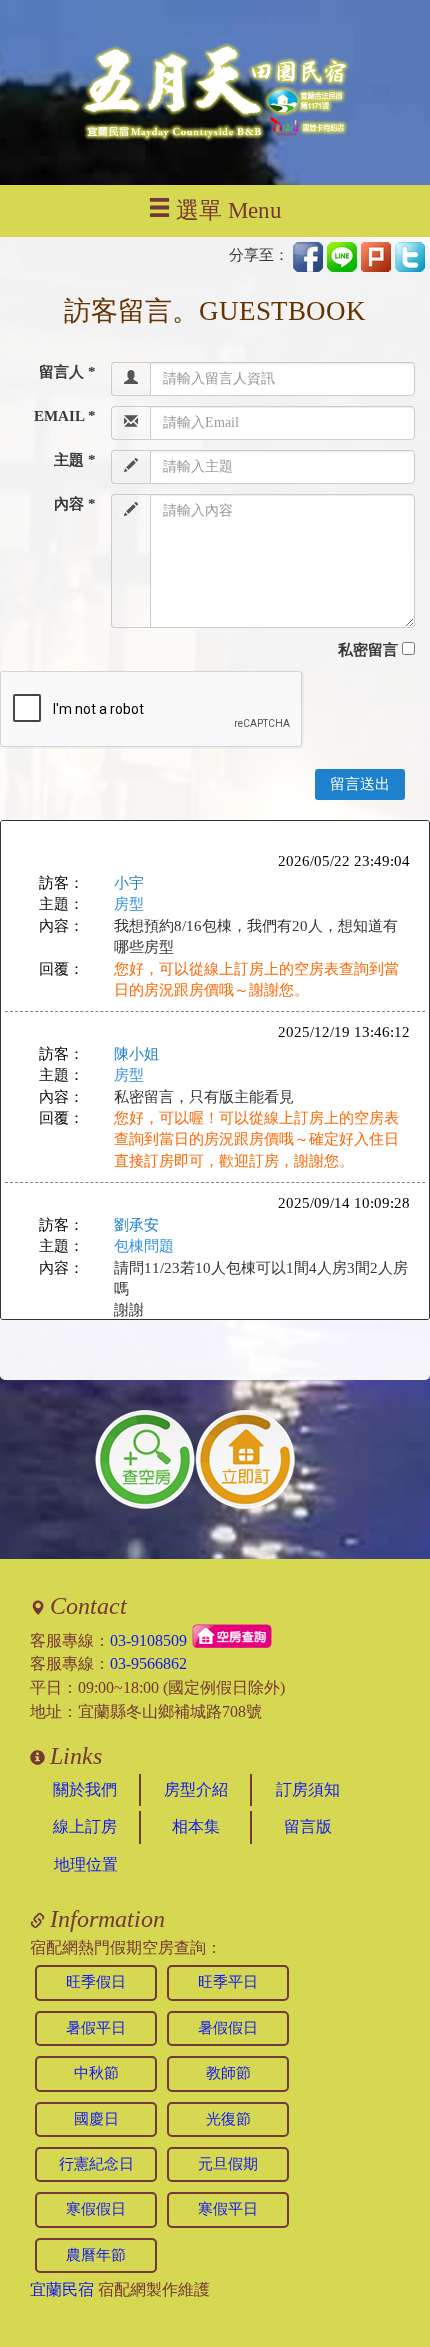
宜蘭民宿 (62, 2289)
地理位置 (86, 1864)
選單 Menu (229, 210)
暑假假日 (228, 2028)
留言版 (308, 1826)
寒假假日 (96, 2209)
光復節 (228, 2119)
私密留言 (368, 650)
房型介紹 (196, 1789)
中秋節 (96, 2073)
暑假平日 (96, 2028)
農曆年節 (96, 2255)
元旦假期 (228, 2164)
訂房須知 (308, 1789)
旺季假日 (96, 1982)
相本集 (196, 1826)
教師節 (228, 2073)
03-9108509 (148, 1639)
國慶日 (96, 2119)
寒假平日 (228, 2209)
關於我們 (85, 1789)
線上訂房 (85, 1826)
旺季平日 (228, 1982)
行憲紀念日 (96, 2164)
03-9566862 (148, 1663)
